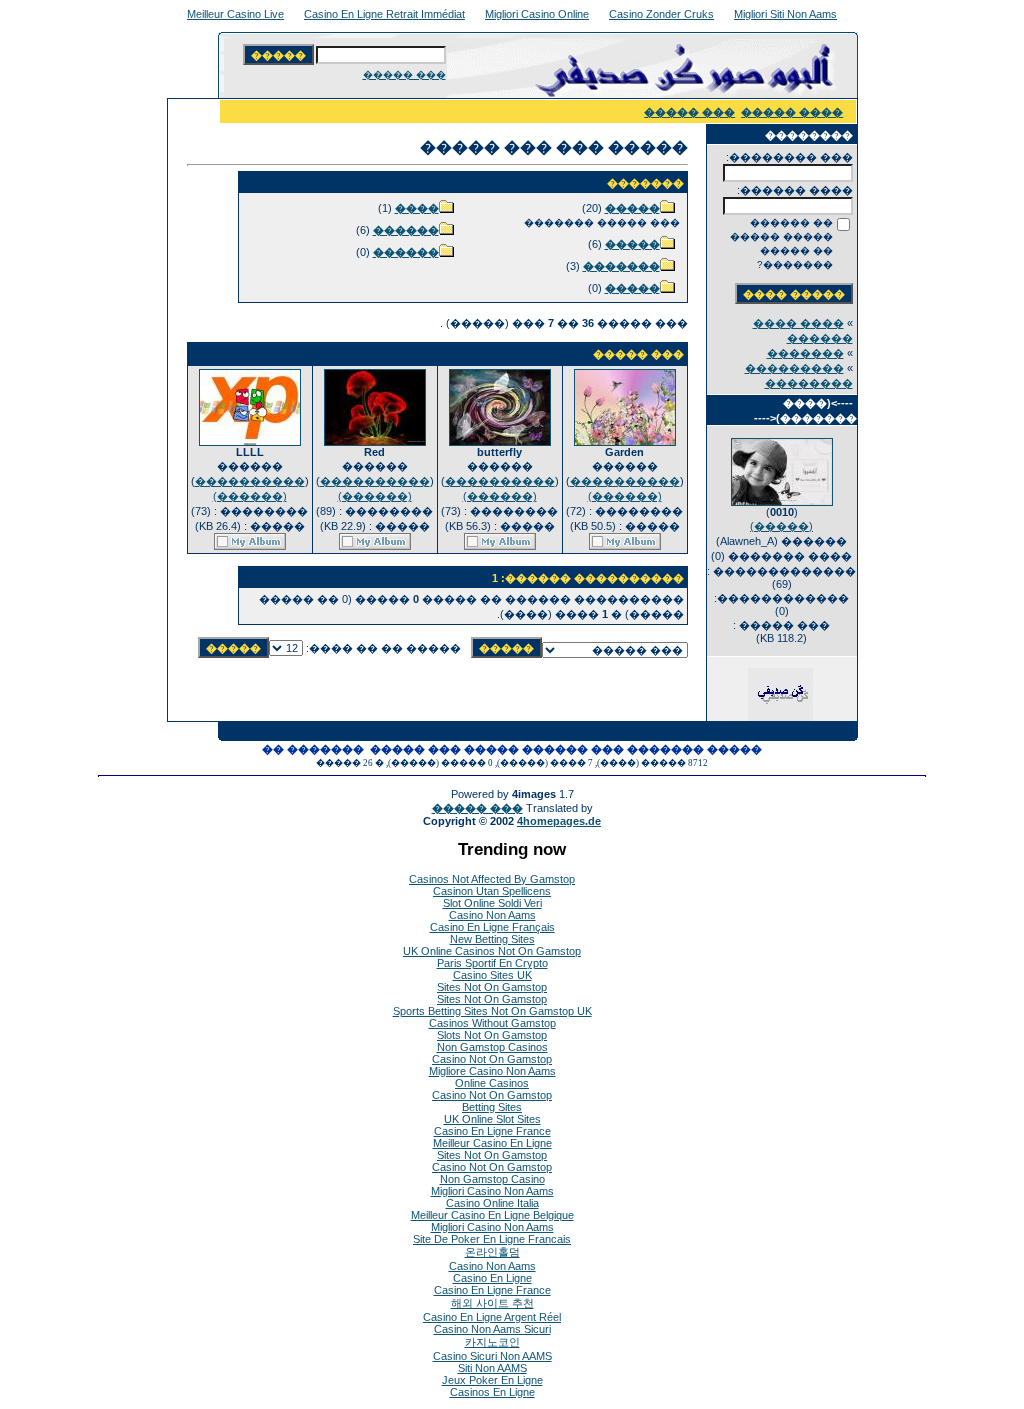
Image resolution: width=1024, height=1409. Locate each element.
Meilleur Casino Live (235, 14)
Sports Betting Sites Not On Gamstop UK (492, 1011)
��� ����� (404, 74)
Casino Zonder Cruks (661, 14)
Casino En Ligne (492, 1278)
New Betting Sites (492, 939)
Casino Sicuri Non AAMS (492, 1356)
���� (417, 208)
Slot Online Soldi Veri (492, 903)
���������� (625, 481)
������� (805, 353)
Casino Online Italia (492, 1203)
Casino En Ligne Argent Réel (492, 1317)
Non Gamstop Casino (492, 1179)
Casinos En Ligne (492, 1392)
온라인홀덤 (492, 1252)
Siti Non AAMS (492, 1368)
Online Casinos (492, 1083)
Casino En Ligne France (492, 1131)
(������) (625, 496)
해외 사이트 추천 (492, 1303)
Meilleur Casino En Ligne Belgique (492, 1215)
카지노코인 (492, 1342)
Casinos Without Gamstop (492, 1023)
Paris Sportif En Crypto (492, 963)
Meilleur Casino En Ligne (492, 1143)
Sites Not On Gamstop (492, 987)
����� (632, 208)
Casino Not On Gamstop (492, 1059)
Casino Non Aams (492, 915)
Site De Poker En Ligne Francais (492, 1239)
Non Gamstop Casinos (492, 1047)
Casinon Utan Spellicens (492, 891)
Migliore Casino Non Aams (492, 1071)
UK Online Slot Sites (492, 1119)
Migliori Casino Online (537, 14)
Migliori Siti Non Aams (785, 14)
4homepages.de (559, 821)
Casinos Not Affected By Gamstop (492, 879)
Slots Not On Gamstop (492, 1035)
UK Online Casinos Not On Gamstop (492, 951)
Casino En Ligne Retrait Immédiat (384, 14)
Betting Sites (492, 1107)
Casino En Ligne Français (492, 927)
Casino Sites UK (492, 975)
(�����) (781, 526)
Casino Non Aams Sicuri (492, 1329)
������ (406, 230)
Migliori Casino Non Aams (492, 1191)
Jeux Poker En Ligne (492, 1380)
